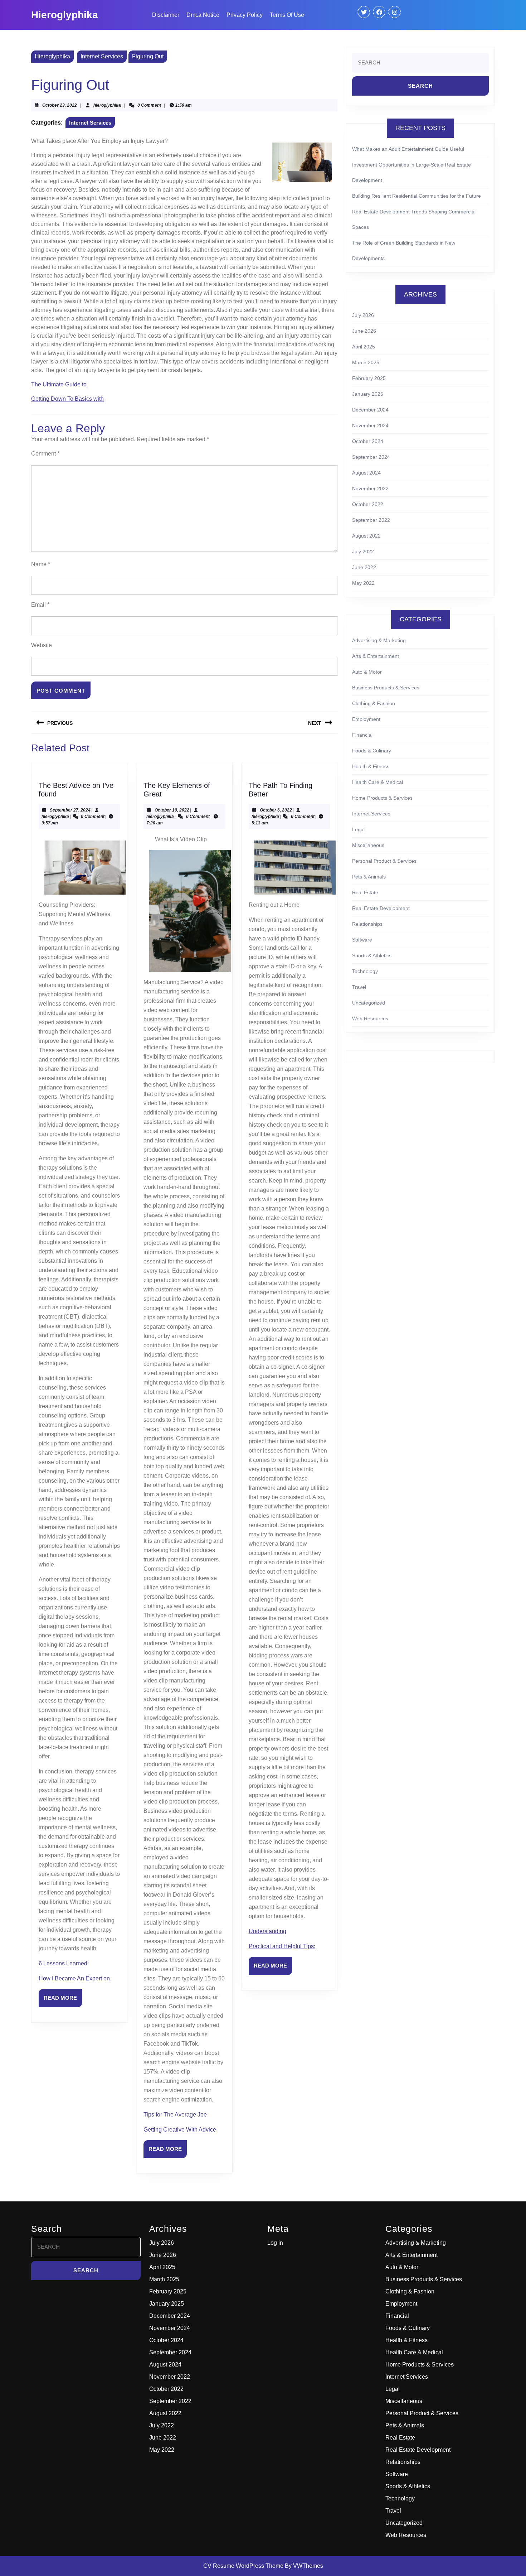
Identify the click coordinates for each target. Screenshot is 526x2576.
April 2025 (364, 347)
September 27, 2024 (70, 810)
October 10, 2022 (172, 810)
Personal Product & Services (384, 861)
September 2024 (371, 457)
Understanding (267, 1931)
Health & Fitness (371, 766)
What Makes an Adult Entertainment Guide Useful (408, 149)
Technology (365, 971)
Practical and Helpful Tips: (282, 1946)
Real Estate (365, 892)
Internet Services (102, 56)
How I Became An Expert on (74, 1978)
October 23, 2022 (60, 105)
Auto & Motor (367, 672)
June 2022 (364, 567)
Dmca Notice (203, 15)
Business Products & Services (386, 688)
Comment (45, 454)
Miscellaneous (368, 845)
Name (41, 564)
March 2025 (366, 362)
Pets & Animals (369, 877)
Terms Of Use (287, 15)
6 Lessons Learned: (64, 1963)
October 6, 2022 (276, 810)
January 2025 (368, 394)
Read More (63, 2001)
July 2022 (363, 552)
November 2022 (370, 488)
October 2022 (368, 504)
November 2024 (370, 425)
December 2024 (370, 410)
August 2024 (366, 473)
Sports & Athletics (372, 955)
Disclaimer (166, 15)
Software (362, 940)
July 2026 (363, 315)
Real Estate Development (381, 908)
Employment (366, 719)
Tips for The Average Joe (175, 2115)
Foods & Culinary (372, 751)
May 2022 (363, 583)
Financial (362, 735)
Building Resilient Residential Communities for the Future (417, 196)
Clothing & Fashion (374, 703)
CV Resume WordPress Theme (243, 2566)
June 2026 (364, 331)
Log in (275, 2243)
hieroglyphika (107, 105)
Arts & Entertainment (376, 656)
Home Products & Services (382, 798)
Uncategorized (369, 1003)
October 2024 (368, 441)
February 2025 (369, 378)
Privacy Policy (245, 15)
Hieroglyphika (65, 15)
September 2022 (371, 520)
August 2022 (366, 536)
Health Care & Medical (378, 782)
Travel (359, 987)
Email (40, 605)
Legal (358, 829)
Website (42, 645)
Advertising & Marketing (379, 640)
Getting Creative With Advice (180, 2130)
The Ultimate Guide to (59, 384)
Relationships (367, 924)
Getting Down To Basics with (67, 399)
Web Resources (370, 1019)
